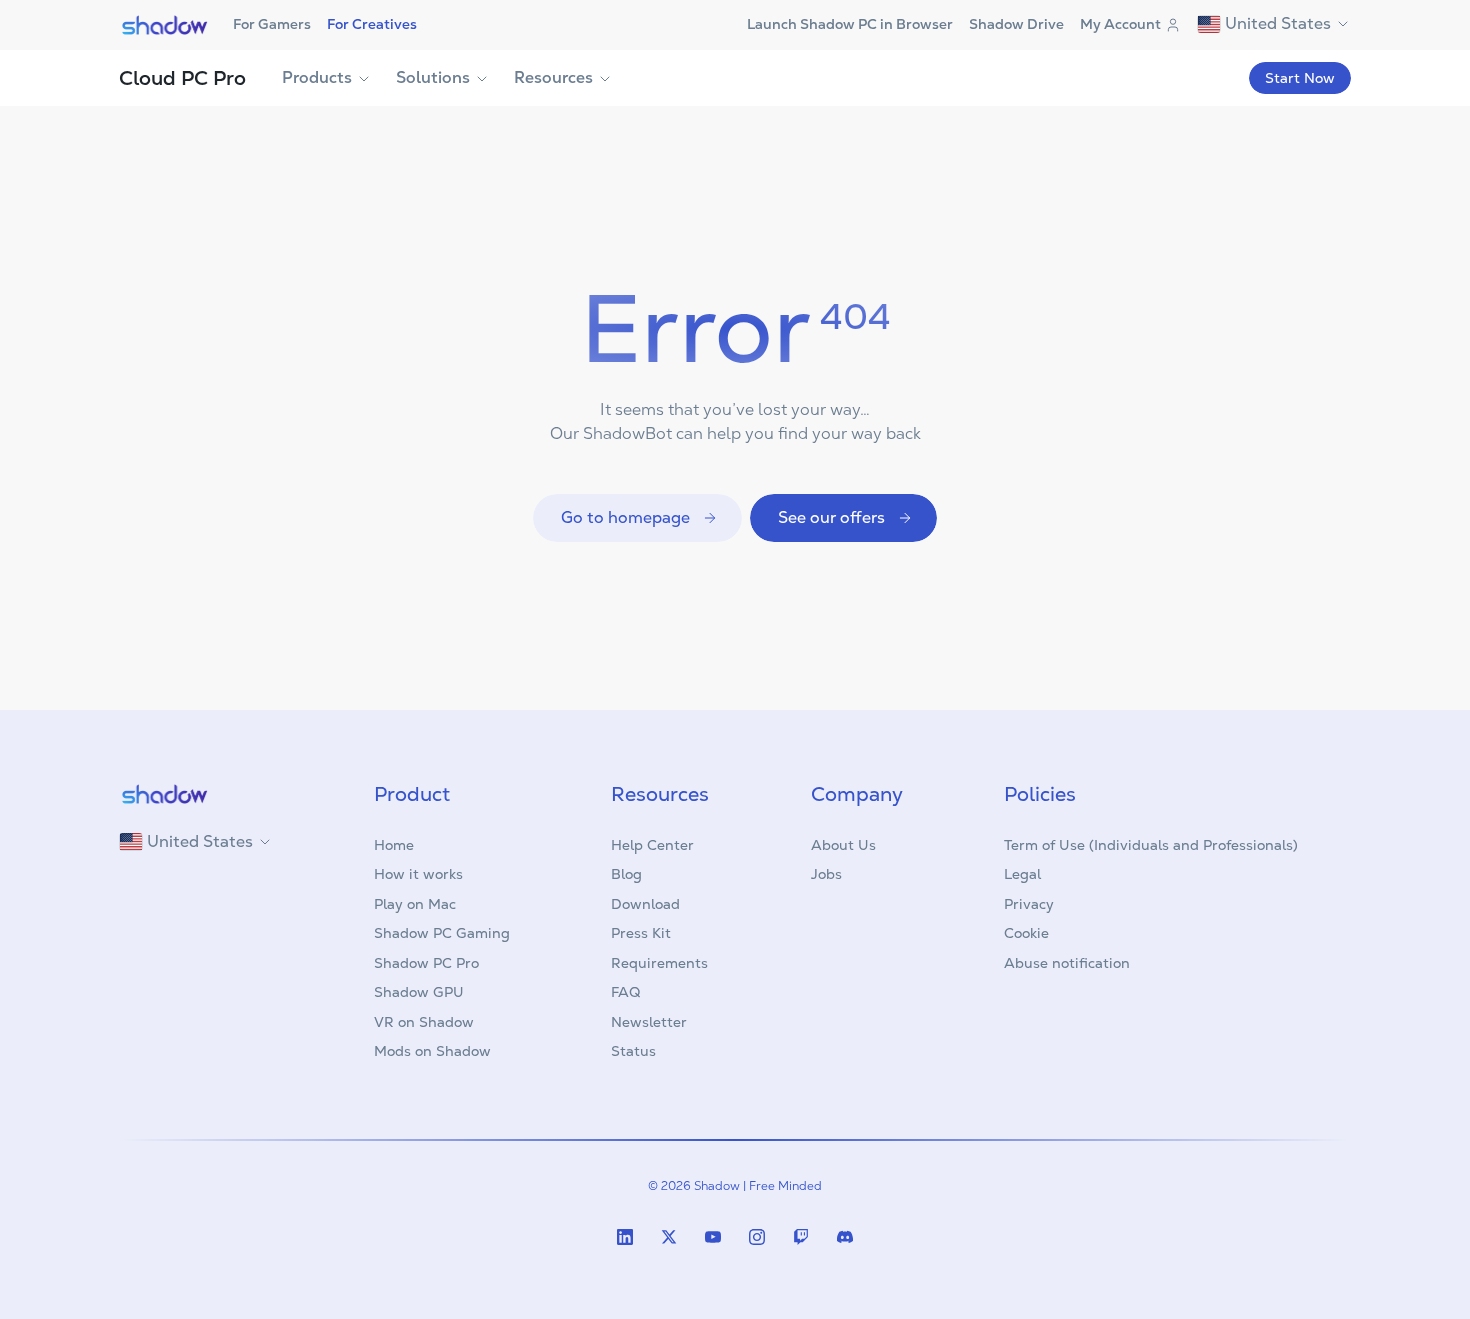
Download (645, 904)
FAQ (625, 992)
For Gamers (272, 24)
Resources (553, 77)
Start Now (1300, 78)
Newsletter (649, 1022)
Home (394, 845)
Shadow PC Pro (426, 963)
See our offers (831, 517)
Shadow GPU (419, 992)
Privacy (1029, 904)
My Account (1120, 24)
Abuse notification (1067, 963)
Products (317, 77)
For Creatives (372, 24)
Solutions (433, 77)
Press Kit (641, 933)
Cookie (1026, 933)
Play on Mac (415, 904)
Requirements (659, 963)
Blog (626, 874)
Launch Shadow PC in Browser (850, 24)
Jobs (826, 874)
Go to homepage (625, 517)
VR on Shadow (424, 1022)
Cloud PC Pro (182, 78)
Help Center (652, 845)
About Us (843, 845)
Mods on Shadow (432, 1051)
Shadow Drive (1016, 24)
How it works (418, 874)
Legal (1022, 874)
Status (633, 1051)
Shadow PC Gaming (442, 933)
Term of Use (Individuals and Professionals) (1151, 845)
